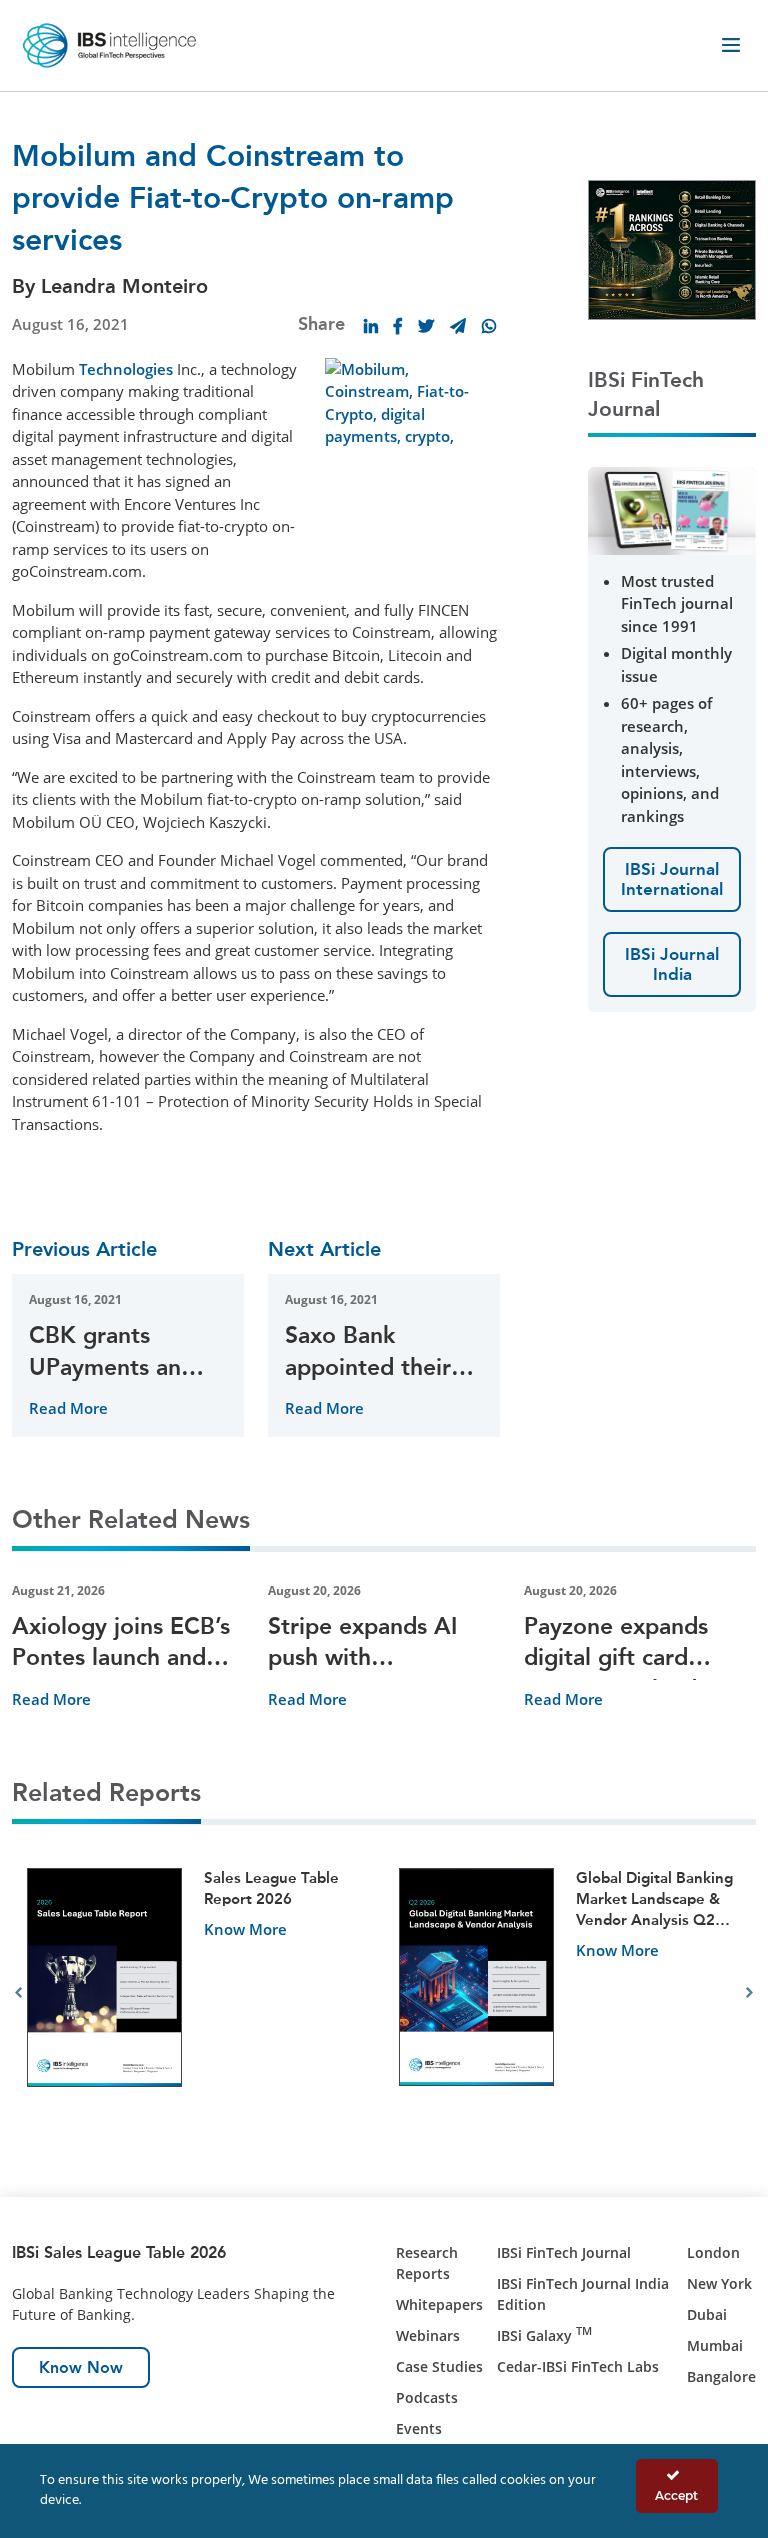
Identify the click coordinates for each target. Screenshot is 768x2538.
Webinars (428, 2335)
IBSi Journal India (672, 964)
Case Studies (439, 2366)
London (713, 2252)
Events (419, 2428)
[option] (198, 1993)
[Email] (458, 326)
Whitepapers (439, 2304)
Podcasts (427, 2397)
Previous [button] (18, 1993)
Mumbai (715, 2345)
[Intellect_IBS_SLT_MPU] (672, 248)
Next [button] (749, 1993)
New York (719, 2283)
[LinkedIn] (371, 326)
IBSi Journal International (672, 879)
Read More (68, 1408)
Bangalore (721, 2376)
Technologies (126, 369)
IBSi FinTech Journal (564, 2252)
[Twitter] (426, 326)
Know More (245, 1929)
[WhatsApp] (489, 326)
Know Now (81, 2367)
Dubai (707, 2314)
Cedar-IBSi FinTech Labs (578, 2366)
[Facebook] (398, 326)
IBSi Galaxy (544, 2335)
